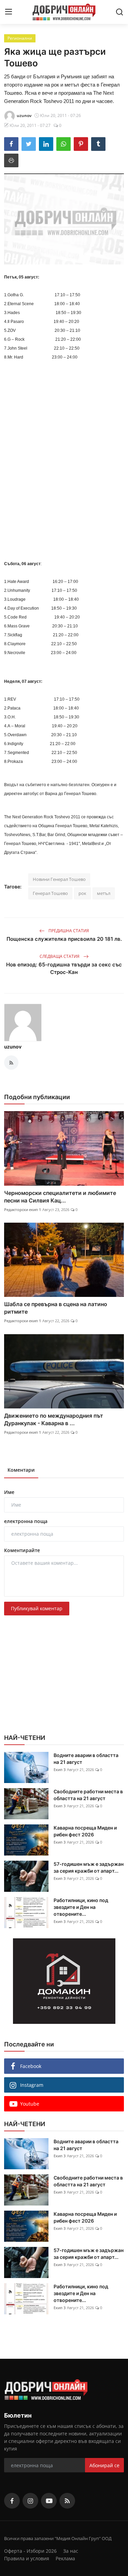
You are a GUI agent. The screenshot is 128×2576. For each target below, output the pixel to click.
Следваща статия (60, 956)
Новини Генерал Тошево (59, 879)
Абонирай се (104, 2465)
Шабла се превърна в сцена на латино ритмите (56, 1308)
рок (82, 893)
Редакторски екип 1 (23, 1209)
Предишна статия (68, 931)
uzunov (13, 1047)
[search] (119, 12)
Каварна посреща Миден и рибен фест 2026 (85, 1831)
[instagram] (30, 2501)
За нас (71, 2551)
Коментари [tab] (21, 1470)
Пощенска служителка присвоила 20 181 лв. (64, 939)
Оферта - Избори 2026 (30, 2551)
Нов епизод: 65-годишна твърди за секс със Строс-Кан (64, 968)
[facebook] (12, 2501)
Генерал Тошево (50, 893)
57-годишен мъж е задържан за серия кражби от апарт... (89, 1867)
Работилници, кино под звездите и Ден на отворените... (81, 1907)
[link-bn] (64, 1981)
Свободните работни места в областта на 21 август (88, 1795)
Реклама (65, 2558)
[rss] (67, 2501)
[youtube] (49, 2501)
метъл (104, 893)
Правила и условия (27, 2558)
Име (9, 1492)
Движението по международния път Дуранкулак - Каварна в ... (54, 1419)
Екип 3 (60, 1770)
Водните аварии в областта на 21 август (86, 1759)
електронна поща (26, 1521)
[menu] (9, 12)
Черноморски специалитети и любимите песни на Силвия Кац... (60, 1197)
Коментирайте (22, 1550)
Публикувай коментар (37, 1608)
